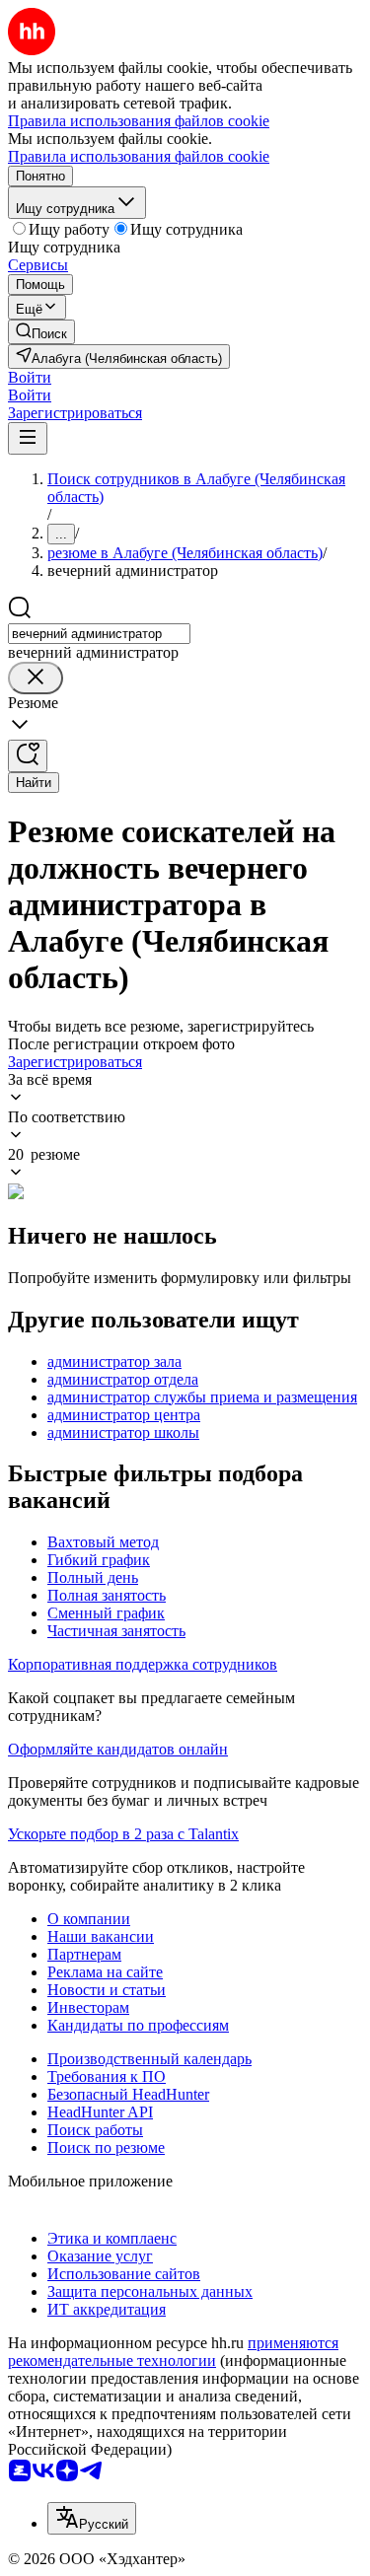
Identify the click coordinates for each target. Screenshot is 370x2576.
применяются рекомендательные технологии (173, 2352)
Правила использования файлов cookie (139, 156)
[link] (41, 332)
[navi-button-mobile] (28, 438)
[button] (30, 377)
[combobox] (99, 634)
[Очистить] (36, 678)
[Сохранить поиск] (28, 756)
